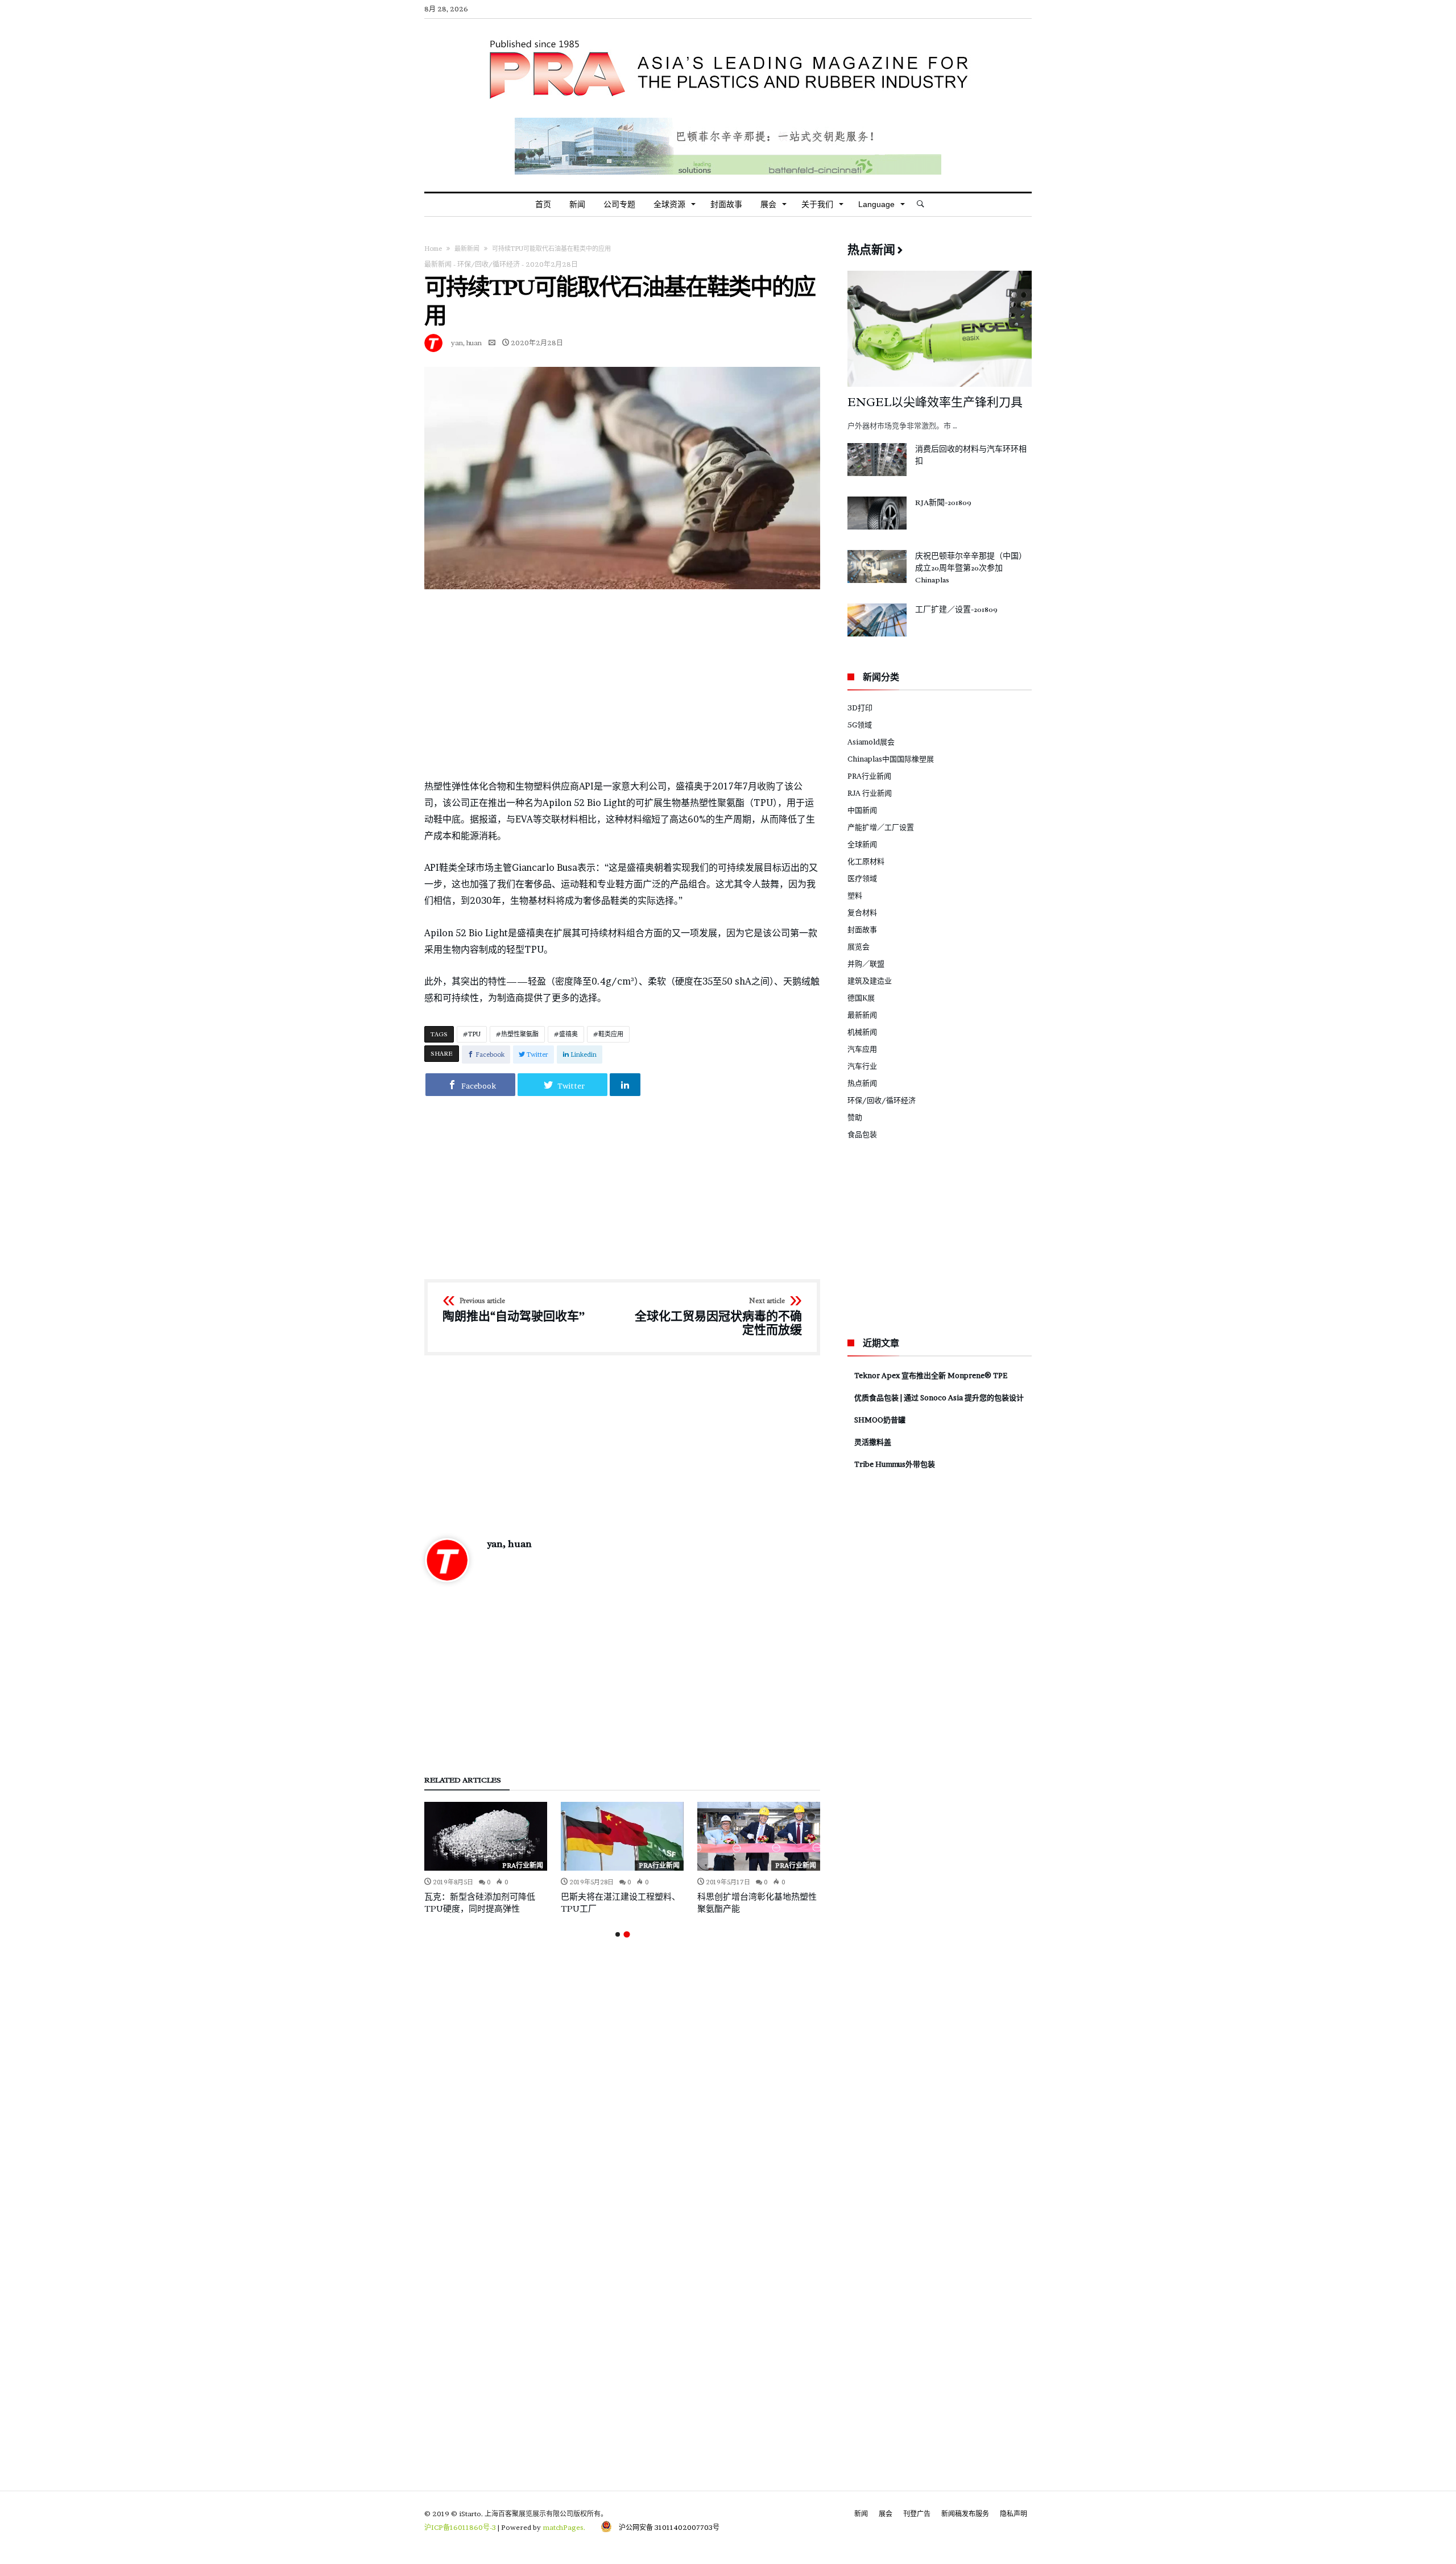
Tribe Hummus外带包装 (895, 1464)
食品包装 (862, 1134)
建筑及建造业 (870, 981)
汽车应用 (862, 1049)
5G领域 (860, 725)
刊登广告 (917, 2514)
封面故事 (862, 929)
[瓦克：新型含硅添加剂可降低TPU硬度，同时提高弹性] (486, 1836)
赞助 (855, 1117)
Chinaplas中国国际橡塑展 (891, 759)
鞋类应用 (611, 1034)
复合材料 (862, 912)
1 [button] (618, 1934)
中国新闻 (862, 810)
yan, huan (466, 343)
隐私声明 (1014, 2514)
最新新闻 (467, 249)
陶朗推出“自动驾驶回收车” (514, 1310)
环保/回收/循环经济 (489, 264)
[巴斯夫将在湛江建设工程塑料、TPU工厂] (622, 1836)
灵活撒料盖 (873, 1442)
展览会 (859, 946)
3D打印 (860, 708)
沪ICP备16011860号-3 (460, 2527)
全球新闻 (862, 844)
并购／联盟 (866, 963)
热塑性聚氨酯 (520, 1034)
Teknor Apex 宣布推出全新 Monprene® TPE (931, 1375)
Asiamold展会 (871, 742)
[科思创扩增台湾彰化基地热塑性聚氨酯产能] (759, 1836)
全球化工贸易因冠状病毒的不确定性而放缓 (718, 1317)
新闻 (861, 2514)
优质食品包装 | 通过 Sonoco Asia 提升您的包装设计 (939, 1397)
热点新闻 (862, 1083)
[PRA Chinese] (728, 36)
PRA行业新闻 (523, 1865)
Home (433, 249)
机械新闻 (862, 1032)
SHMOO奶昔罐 (880, 1420)
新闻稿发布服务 (965, 2514)
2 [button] (626, 1934)
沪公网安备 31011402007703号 (666, 2527)
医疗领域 (862, 878)
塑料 (855, 895)
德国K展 (861, 998)
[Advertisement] (622, 684)
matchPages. (565, 2527)
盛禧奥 (568, 1034)
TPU (474, 1034)
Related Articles (463, 1781)
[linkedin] (625, 1085)
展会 (886, 2514)
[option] (486, 1858)
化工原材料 (866, 861)
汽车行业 (862, 1066)
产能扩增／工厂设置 (881, 827)
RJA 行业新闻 (870, 793)
